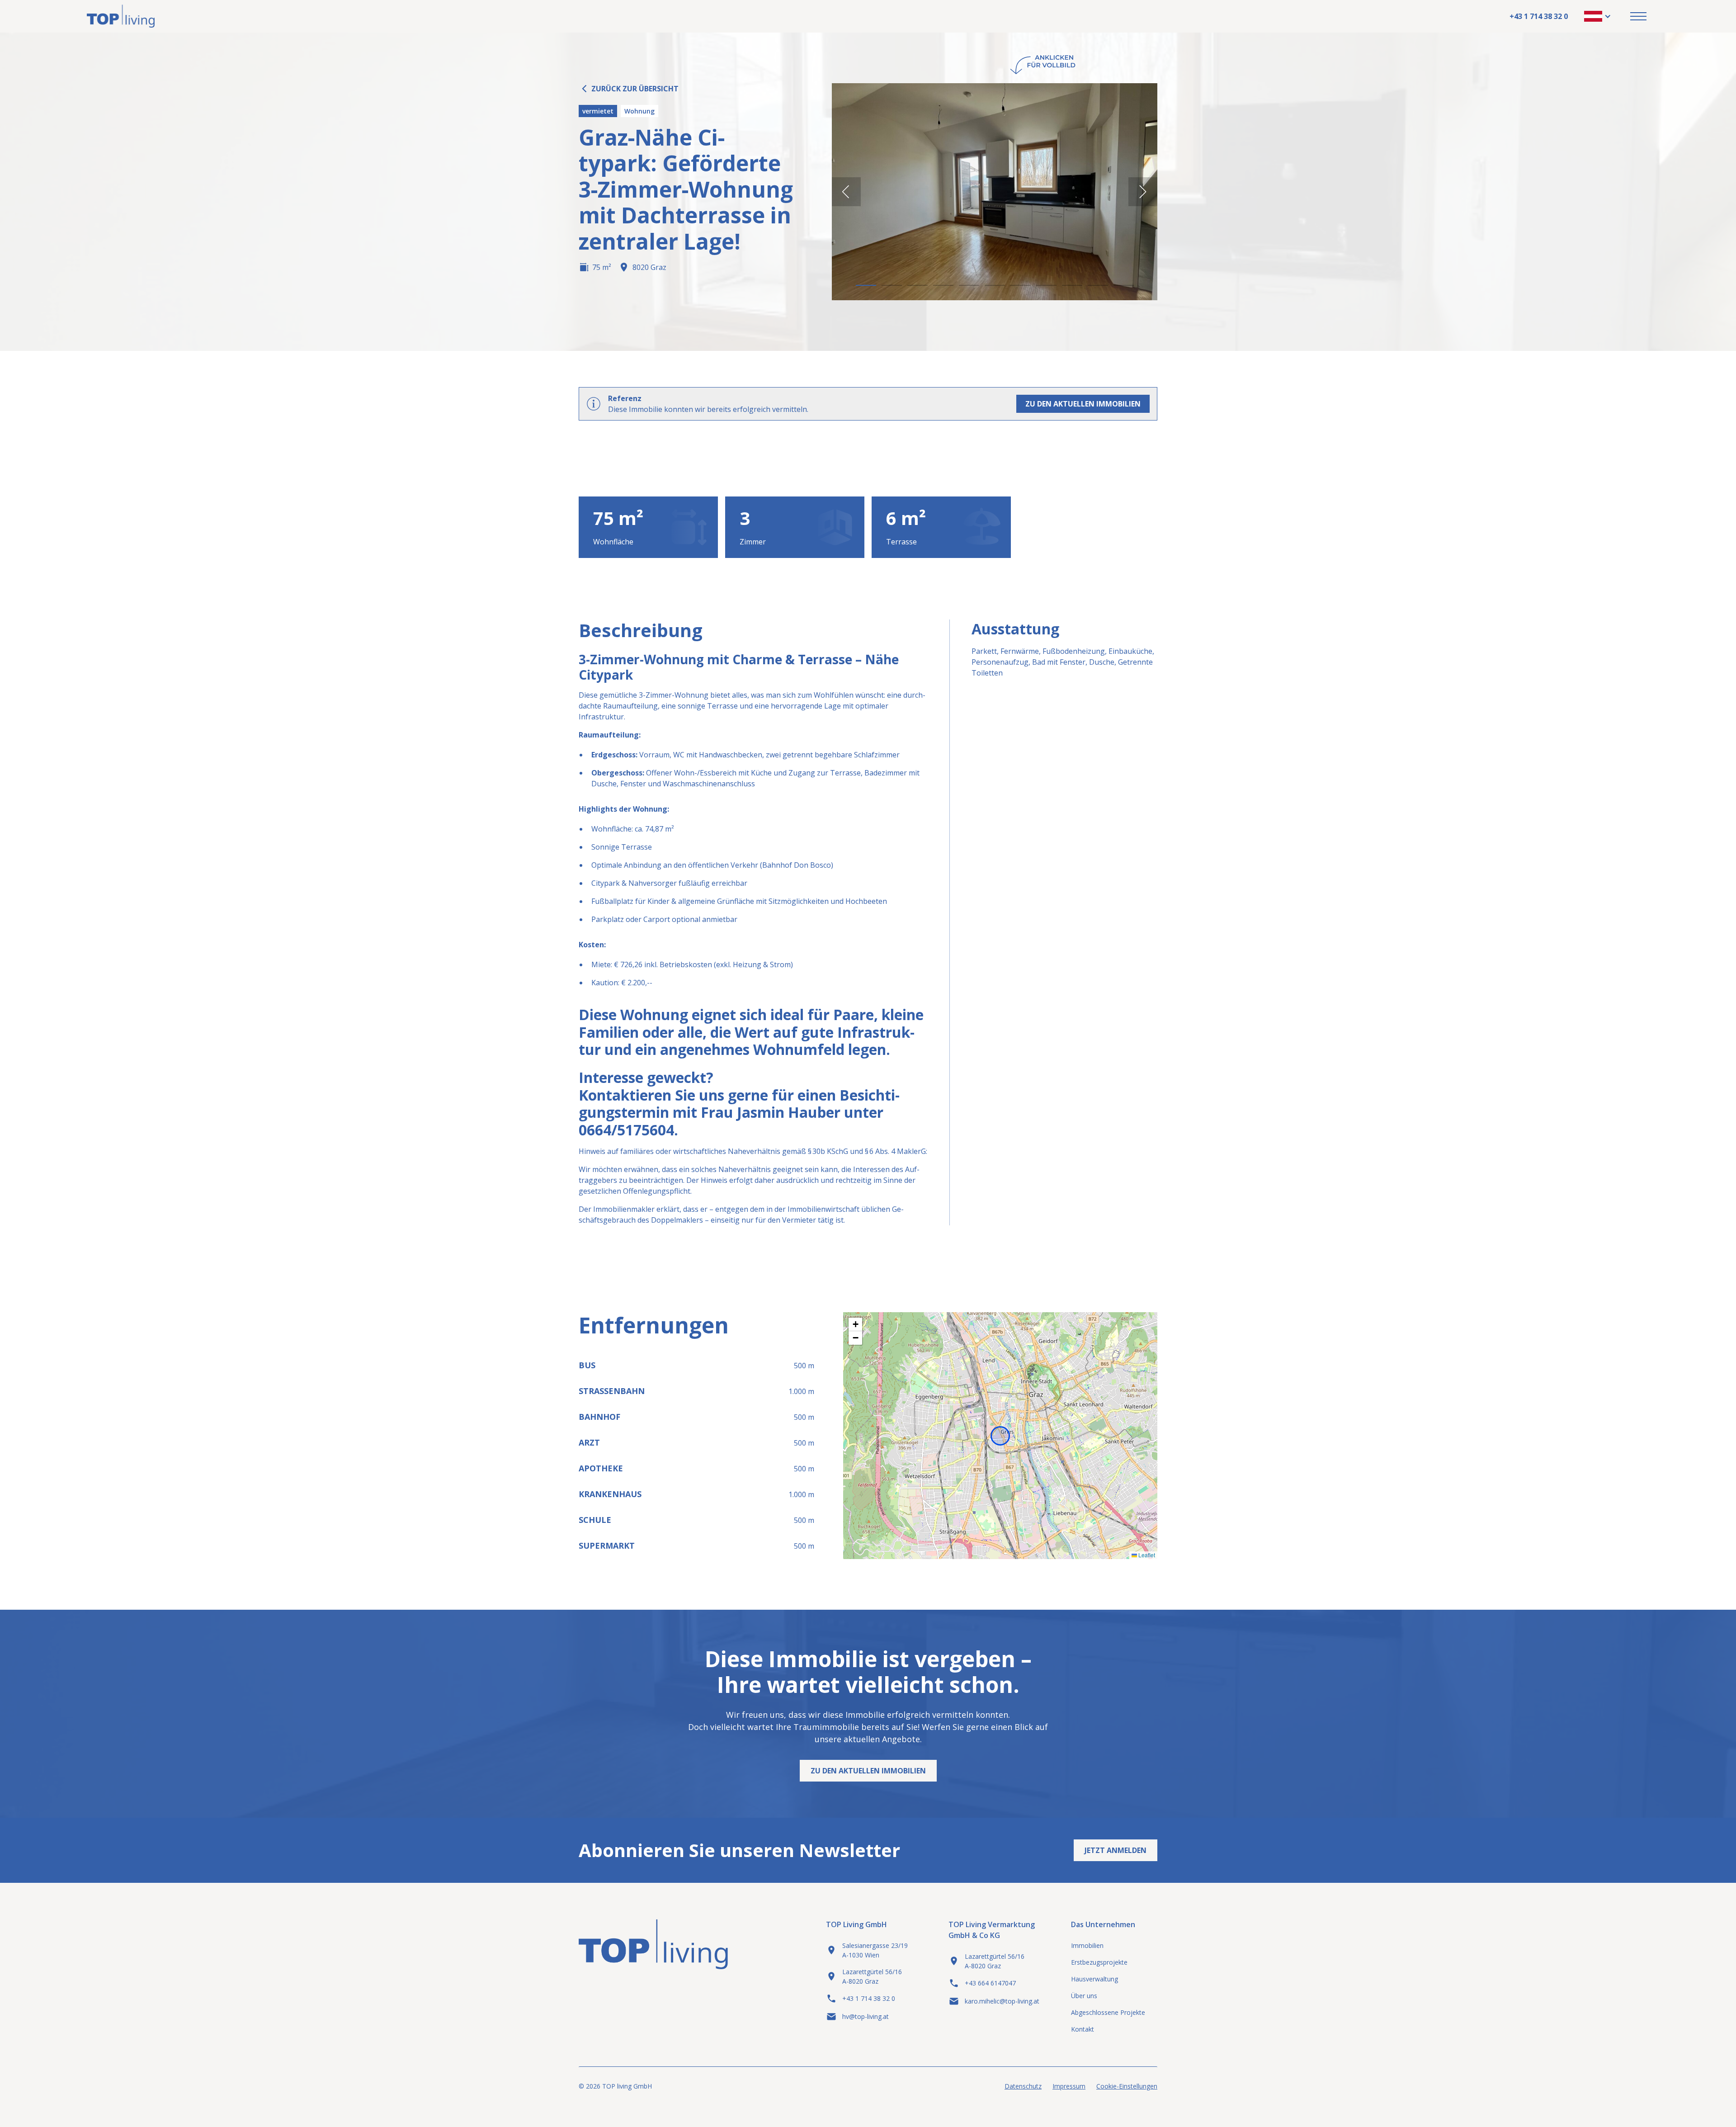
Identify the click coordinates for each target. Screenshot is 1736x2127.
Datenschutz (1023, 2086)
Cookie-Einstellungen (1127, 2086)
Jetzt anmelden (1116, 1850)
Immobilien (1087, 1945)
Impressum (1069, 2086)
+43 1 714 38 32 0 (1539, 16)
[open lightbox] (995, 192)
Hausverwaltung (1094, 1979)
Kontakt (1083, 2029)
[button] (1598, 16)
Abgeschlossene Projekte (1108, 2012)
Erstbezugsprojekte (1099, 1962)
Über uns (1084, 1996)
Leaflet (1146, 1555)
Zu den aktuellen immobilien (1083, 404)
